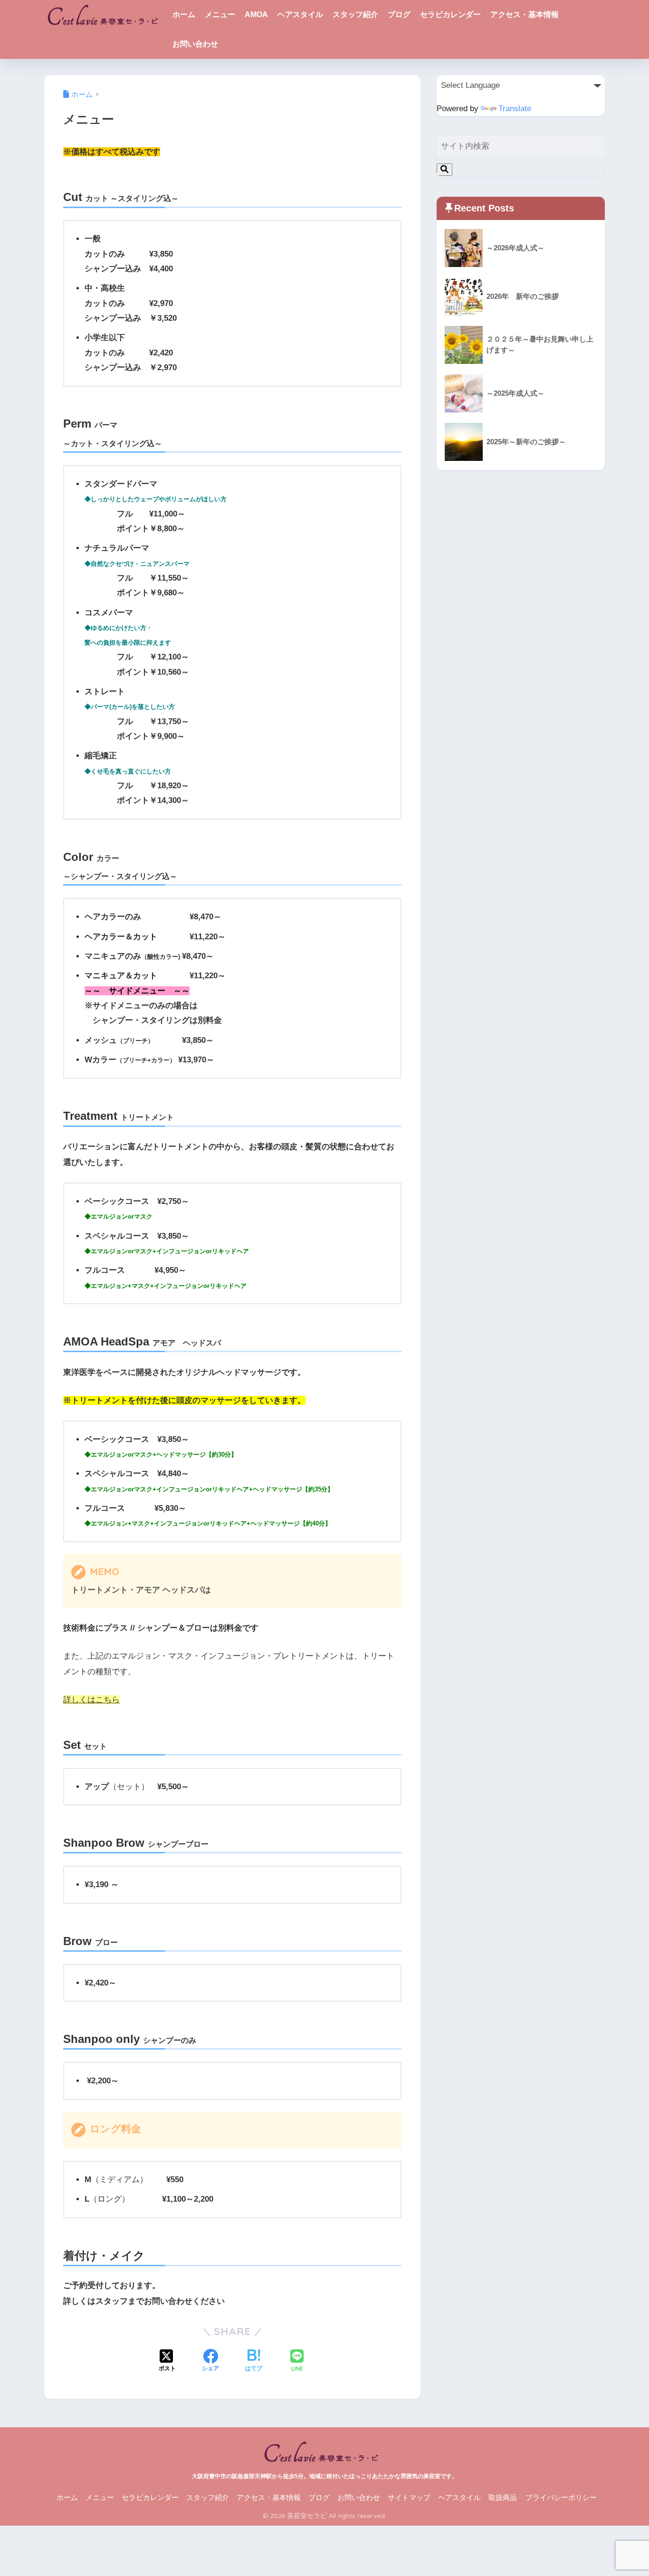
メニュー (220, 14)
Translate (515, 109)
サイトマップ (409, 2498)
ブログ (399, 14)
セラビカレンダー (450, 14)
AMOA (256, 14)
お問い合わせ (195, 44)
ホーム (184, 14)
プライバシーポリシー (561, 2498)
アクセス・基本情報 (525, 14)
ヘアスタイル (300, 14)
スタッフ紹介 (355, 14)
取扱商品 (503, 2498)
